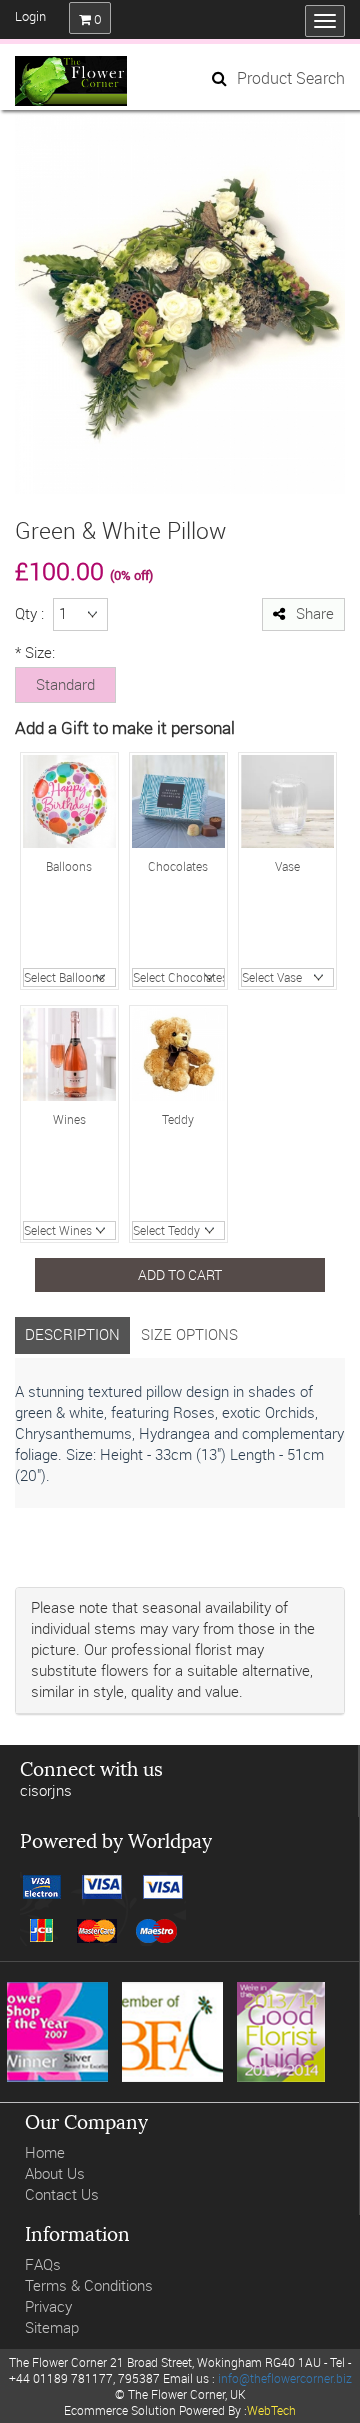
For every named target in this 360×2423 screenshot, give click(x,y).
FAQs (43, 2264)
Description (72, 1334)
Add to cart (180, 1274)
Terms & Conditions (89, 2285)
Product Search (291, 78)
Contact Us (62, 2194)
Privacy (48, 2306)
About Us (55, 2173)
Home (45, 2152)
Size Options (189, 1334)
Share (315, 613)
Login (30, 16)
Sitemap (52, 2327)
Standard (65, 684)
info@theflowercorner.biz (285, 2378)
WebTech (271, 2410)
